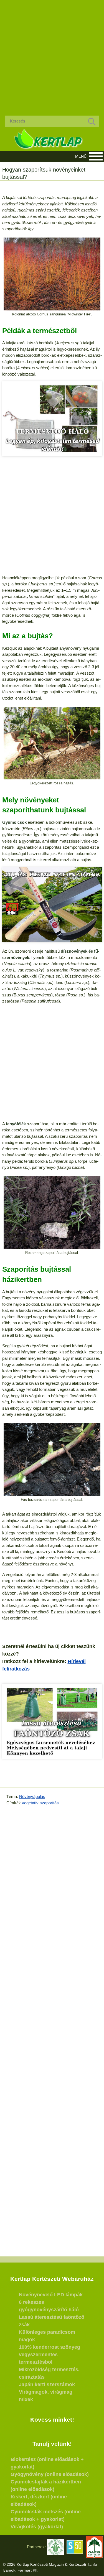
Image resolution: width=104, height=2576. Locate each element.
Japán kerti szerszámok (47, 2384)
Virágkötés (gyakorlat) (37, 2527)
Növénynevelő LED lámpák (51, 2295)
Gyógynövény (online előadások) (50, 2474)
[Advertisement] (52, 53)
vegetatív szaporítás (40, 1803)
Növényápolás (32, 1796)
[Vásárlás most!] (52, 419)
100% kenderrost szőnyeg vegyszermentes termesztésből (50, 2355)
